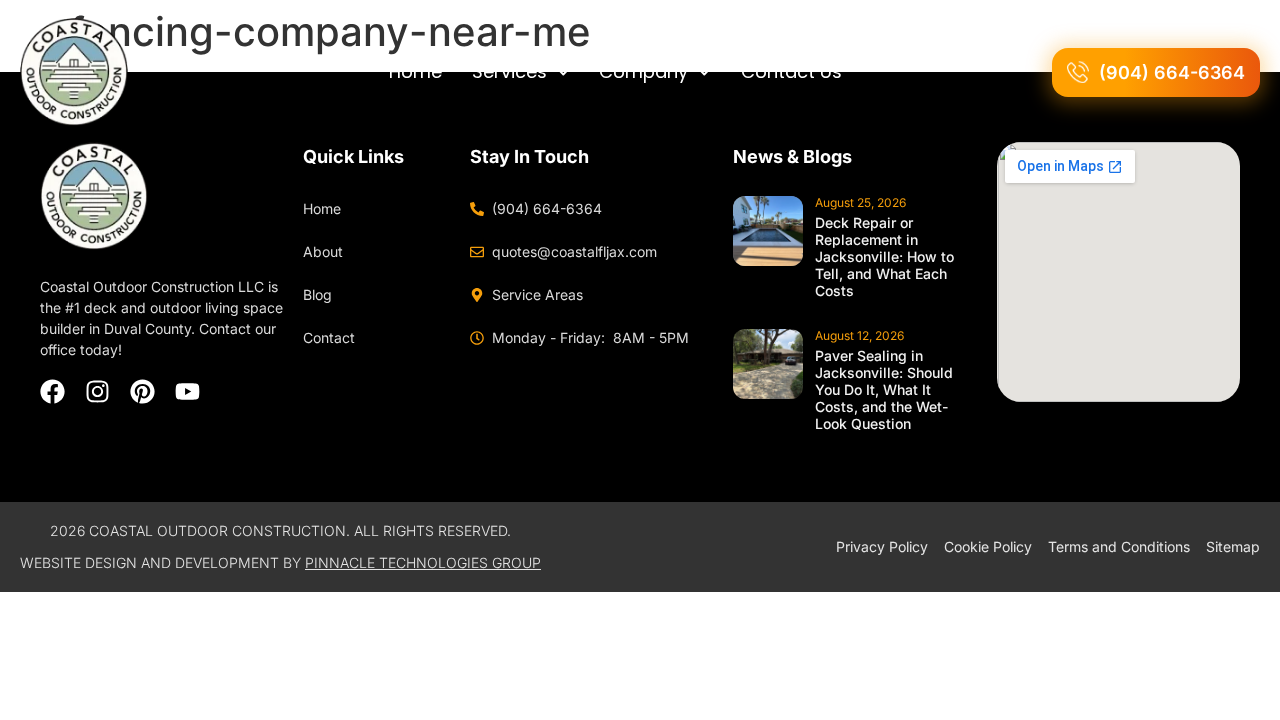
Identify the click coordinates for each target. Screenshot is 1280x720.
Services (509, 71)
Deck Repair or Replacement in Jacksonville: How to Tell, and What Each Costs (884, 256)
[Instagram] (97, 391)
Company (643, 71)
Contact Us (791, 71)
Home (415, 71)
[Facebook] (52, 391)
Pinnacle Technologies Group (423, 562)
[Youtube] (187, 391)
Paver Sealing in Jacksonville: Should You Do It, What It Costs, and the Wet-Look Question (884, 389)
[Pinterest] (142, 391)
